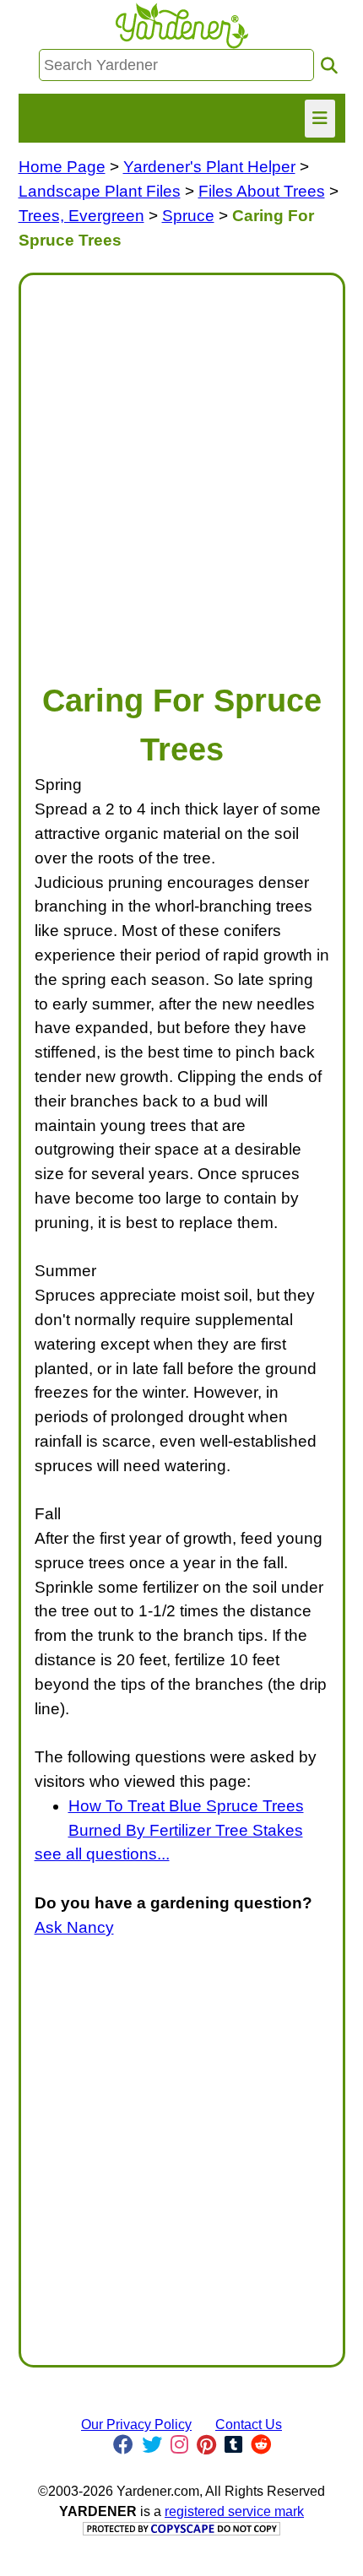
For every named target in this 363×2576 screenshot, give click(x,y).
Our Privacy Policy (136, 2424)
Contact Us (249, 2424)
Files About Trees (262, 191)
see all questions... (102, 1854)
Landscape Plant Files (100, 191)
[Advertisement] (181, 470)
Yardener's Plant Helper (209, 167)
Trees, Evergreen (81, 216)
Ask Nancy (74, 1927)
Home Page (62, 167)
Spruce (188, 216)
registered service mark (234, 2511)
